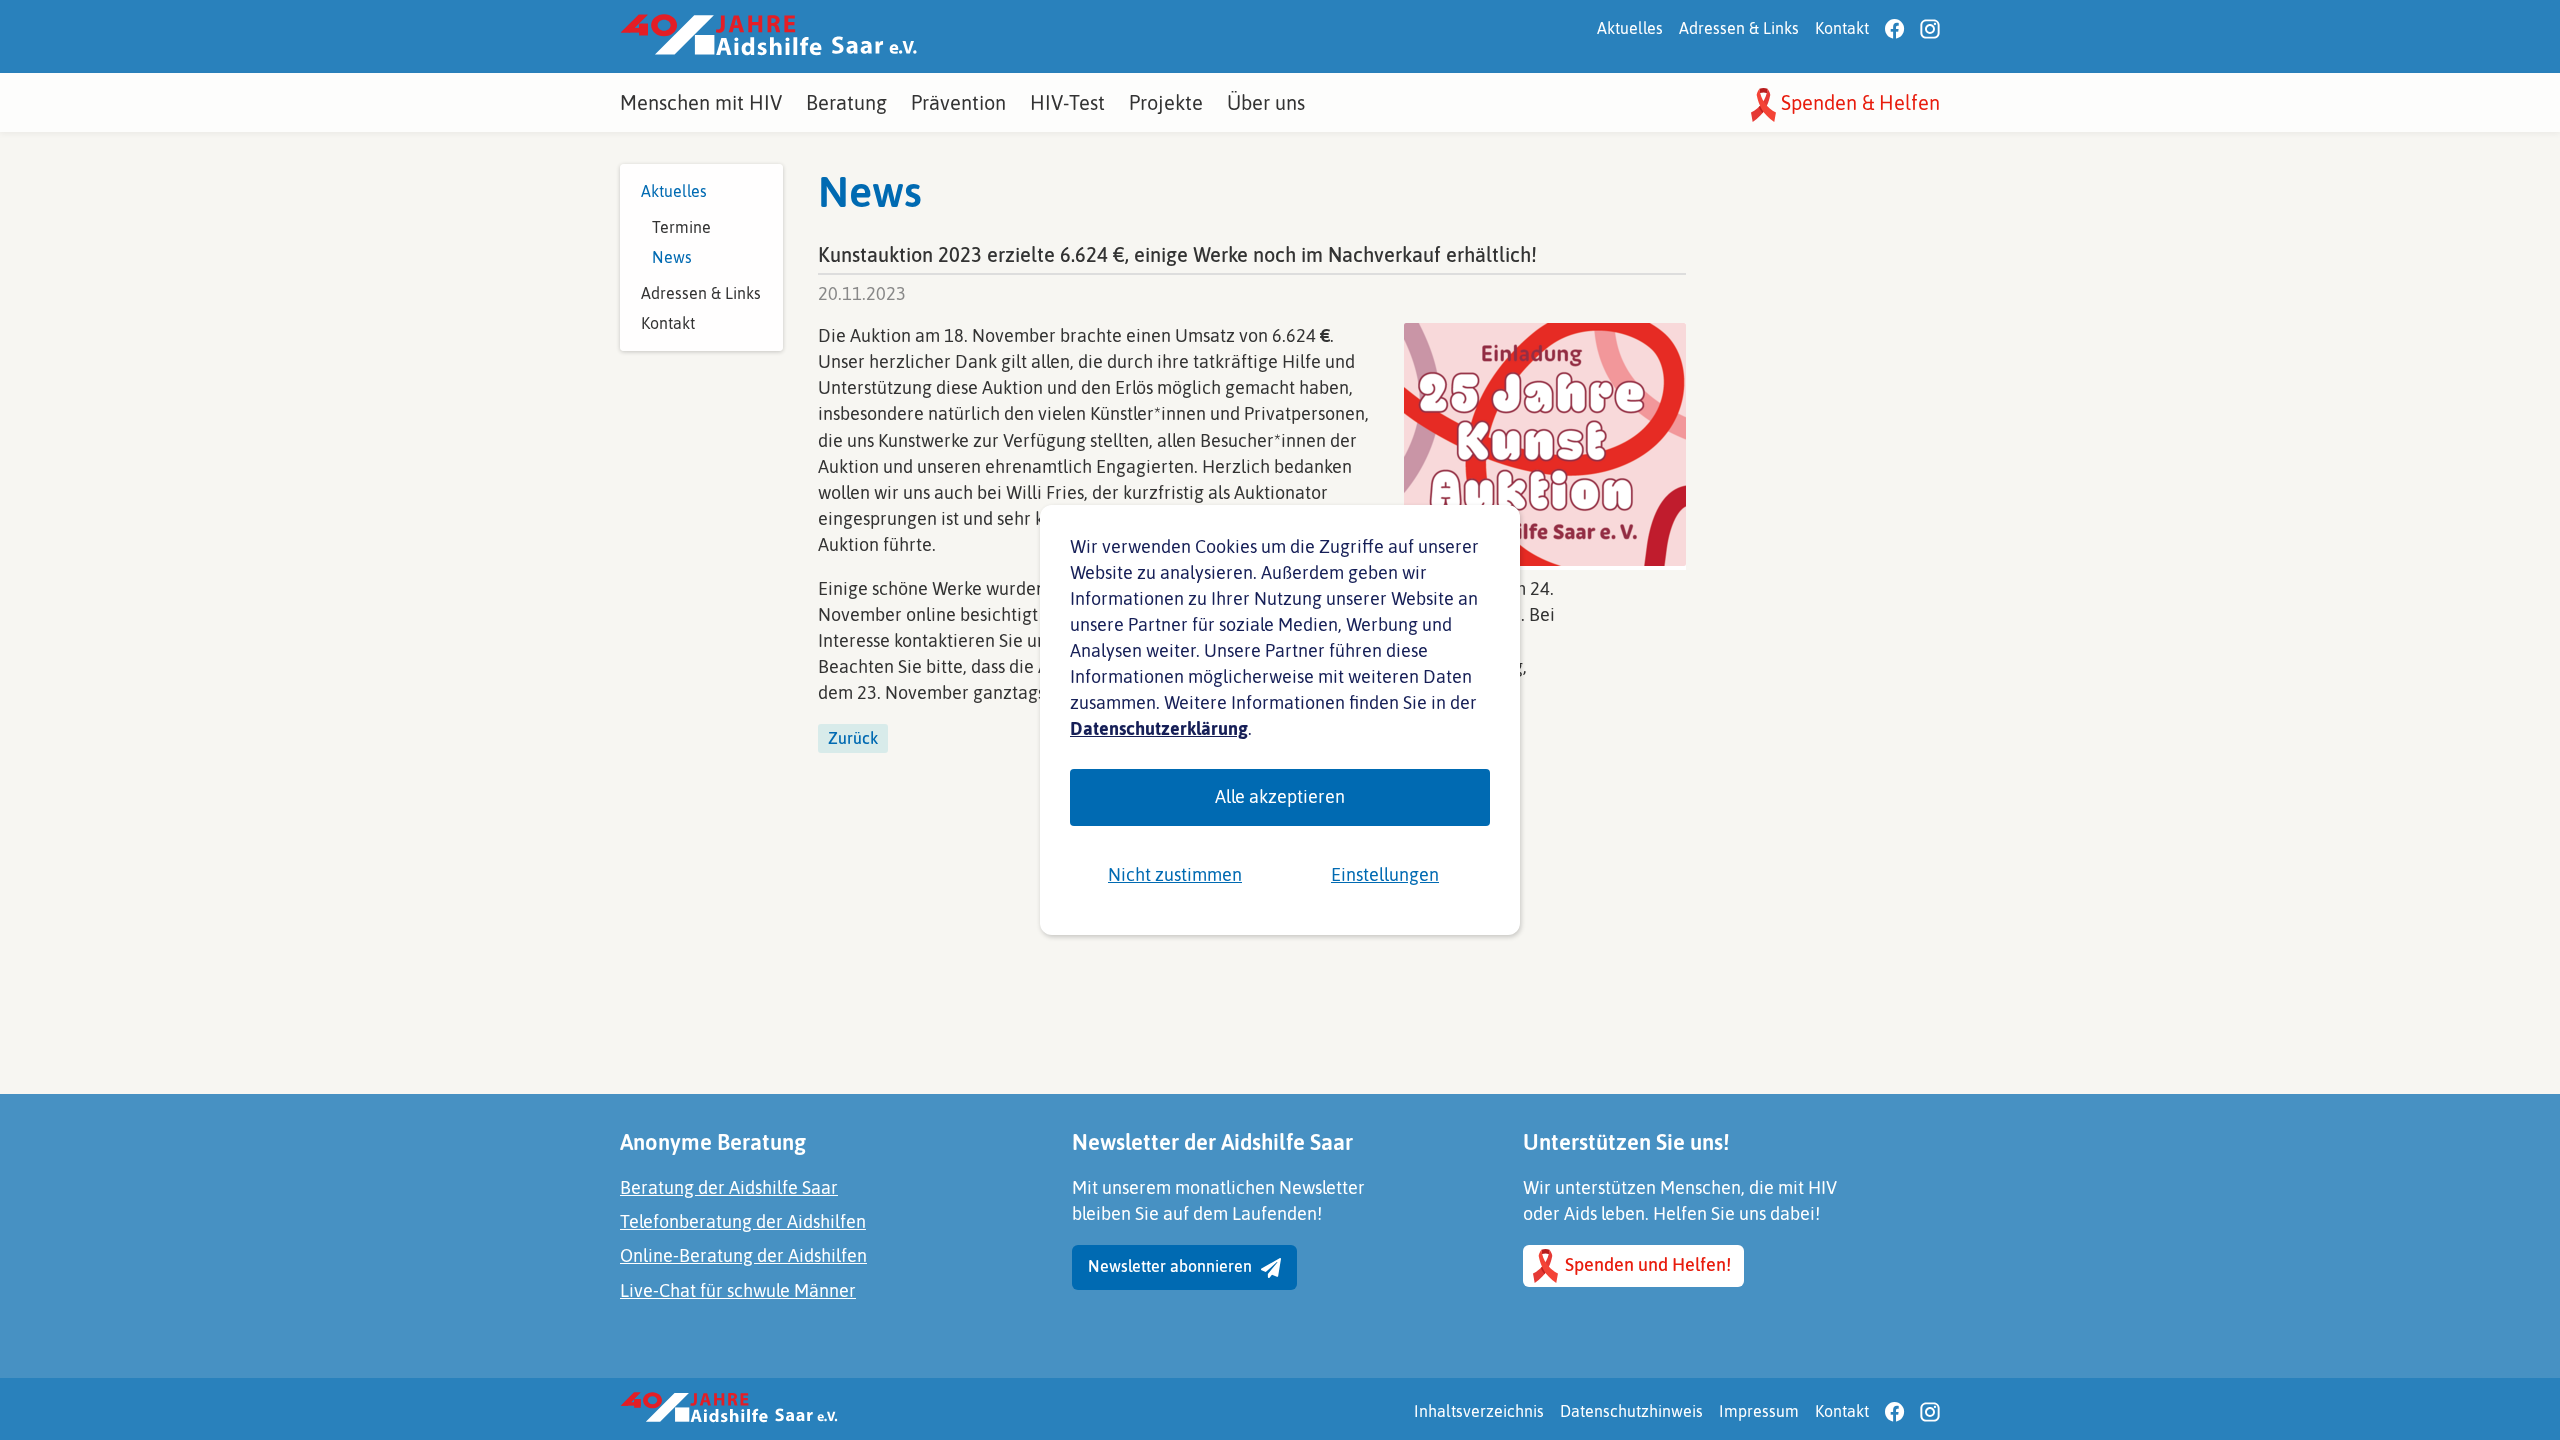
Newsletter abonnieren (1172, 1266)
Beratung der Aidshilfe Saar (729, 1187)
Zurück (853, 738)
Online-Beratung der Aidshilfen (743, 1255)
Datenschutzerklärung (1159, 728)
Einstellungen (1385, 874)
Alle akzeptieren (1280, 796)
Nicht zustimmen (1175, 874)
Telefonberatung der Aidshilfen (743, 1221)
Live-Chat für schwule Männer (738, 1290)
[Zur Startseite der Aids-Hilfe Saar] (768, 36)
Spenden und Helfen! (1646, 1264)
